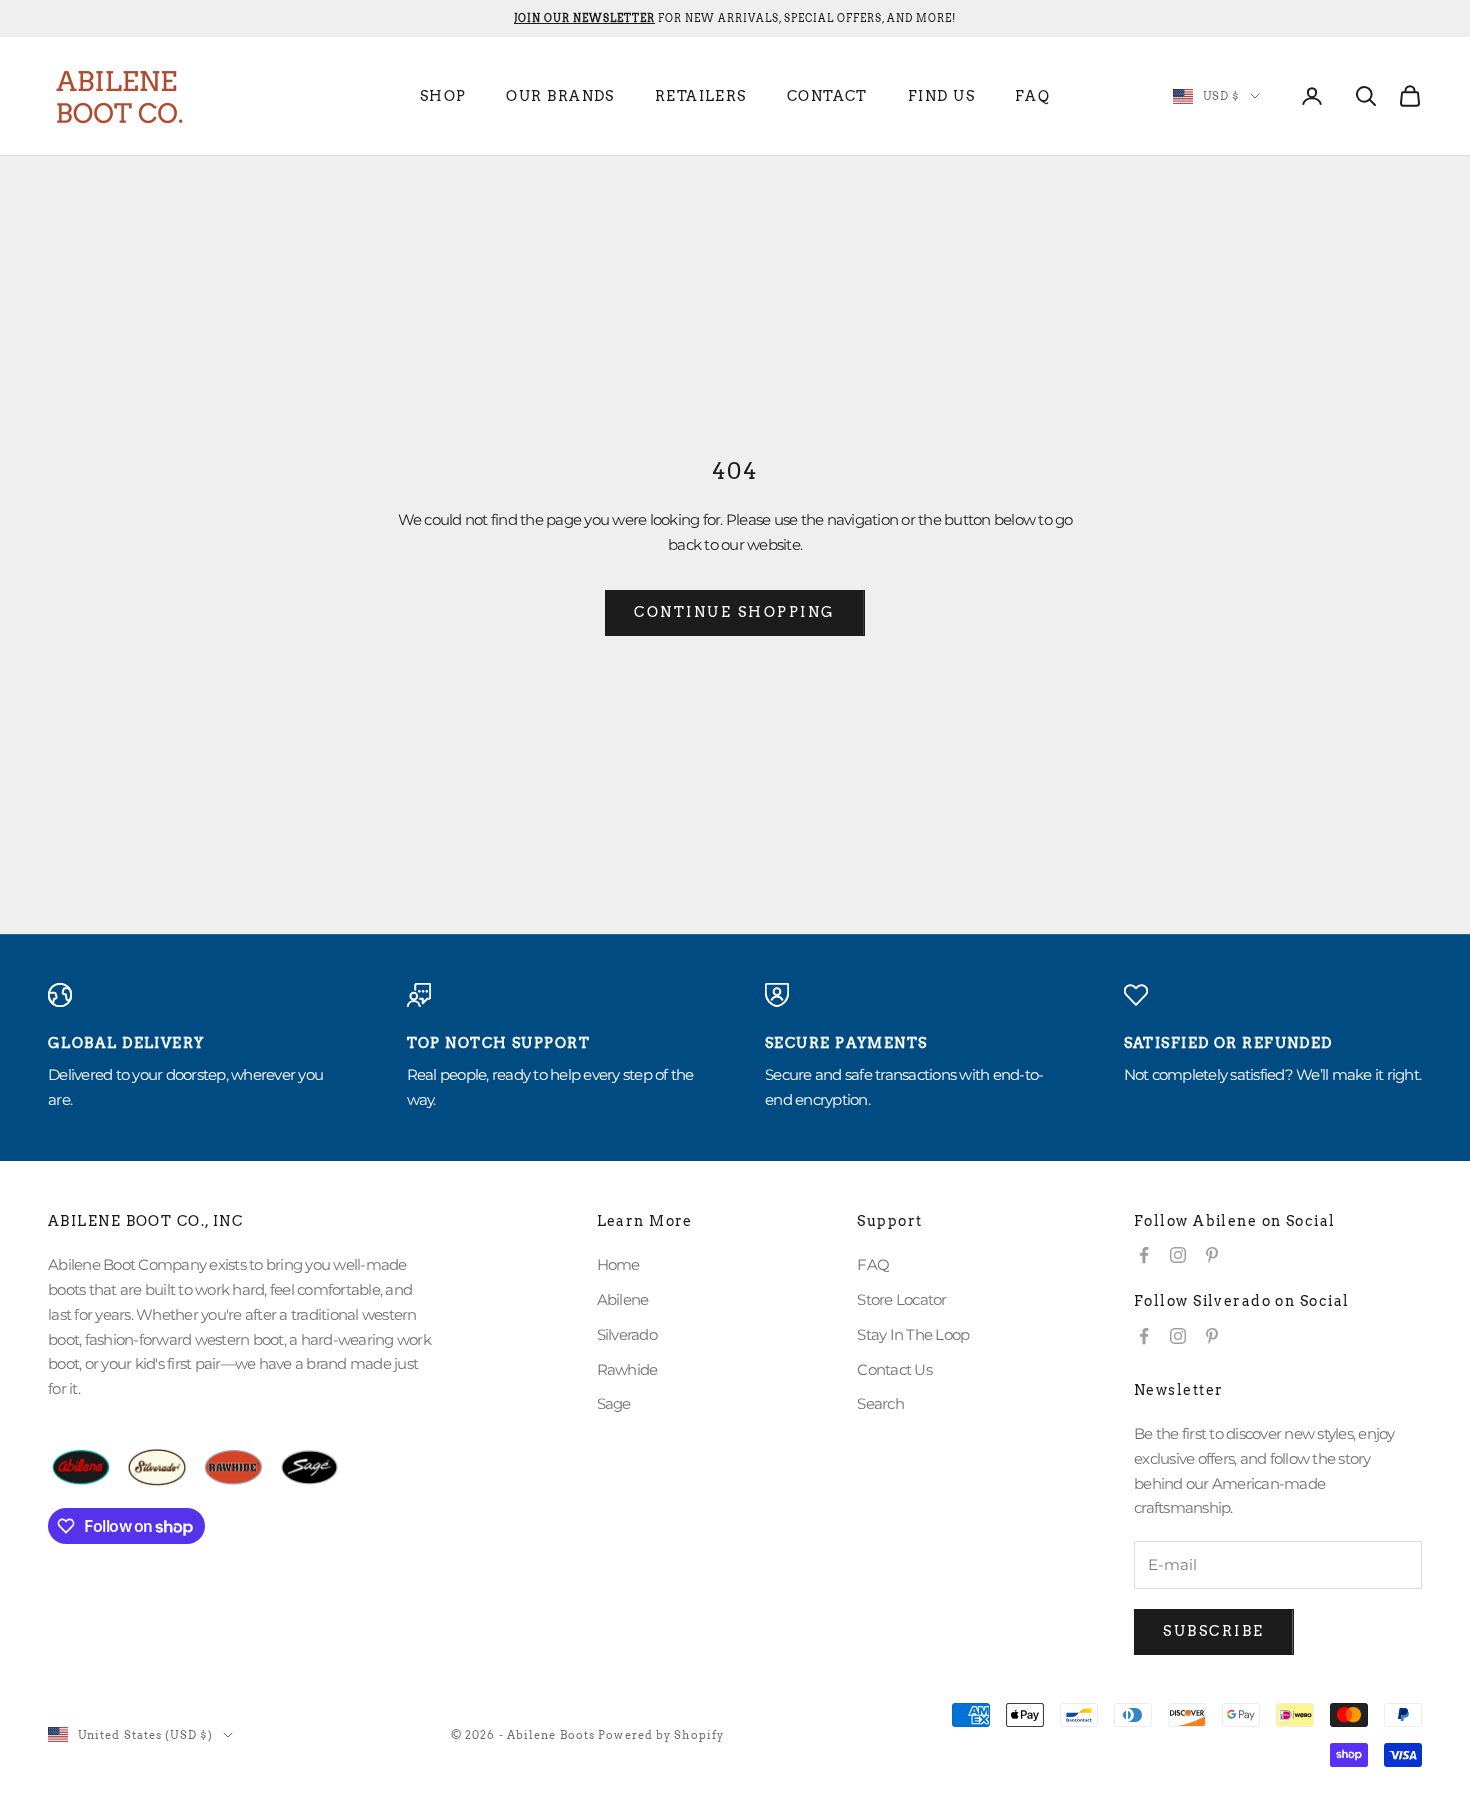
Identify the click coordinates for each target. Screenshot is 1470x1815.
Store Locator (901, 1299)
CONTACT (827, 96)
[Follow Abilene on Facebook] (1144, 1255)
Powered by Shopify (661, 1735)
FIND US (941, 96)
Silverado (627, 1334)
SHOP (443, 96)
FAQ (1032, 96)
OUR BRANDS (560, 96)
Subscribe (1214, 1631)
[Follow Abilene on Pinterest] (1212, 1255)
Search (880, 1403)
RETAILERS (701, 96)
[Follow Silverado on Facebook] (1144, 1336)
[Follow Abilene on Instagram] (1178, 1255)
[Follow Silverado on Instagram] (1178, 1336)
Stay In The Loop (913, 1334)
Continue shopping (735, 612)
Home (618, 1264)
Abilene (623, 1299)
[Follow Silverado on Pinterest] (1212, 1336)
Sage (614, 1403)
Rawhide (627, 1369)
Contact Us (894, 1369)
